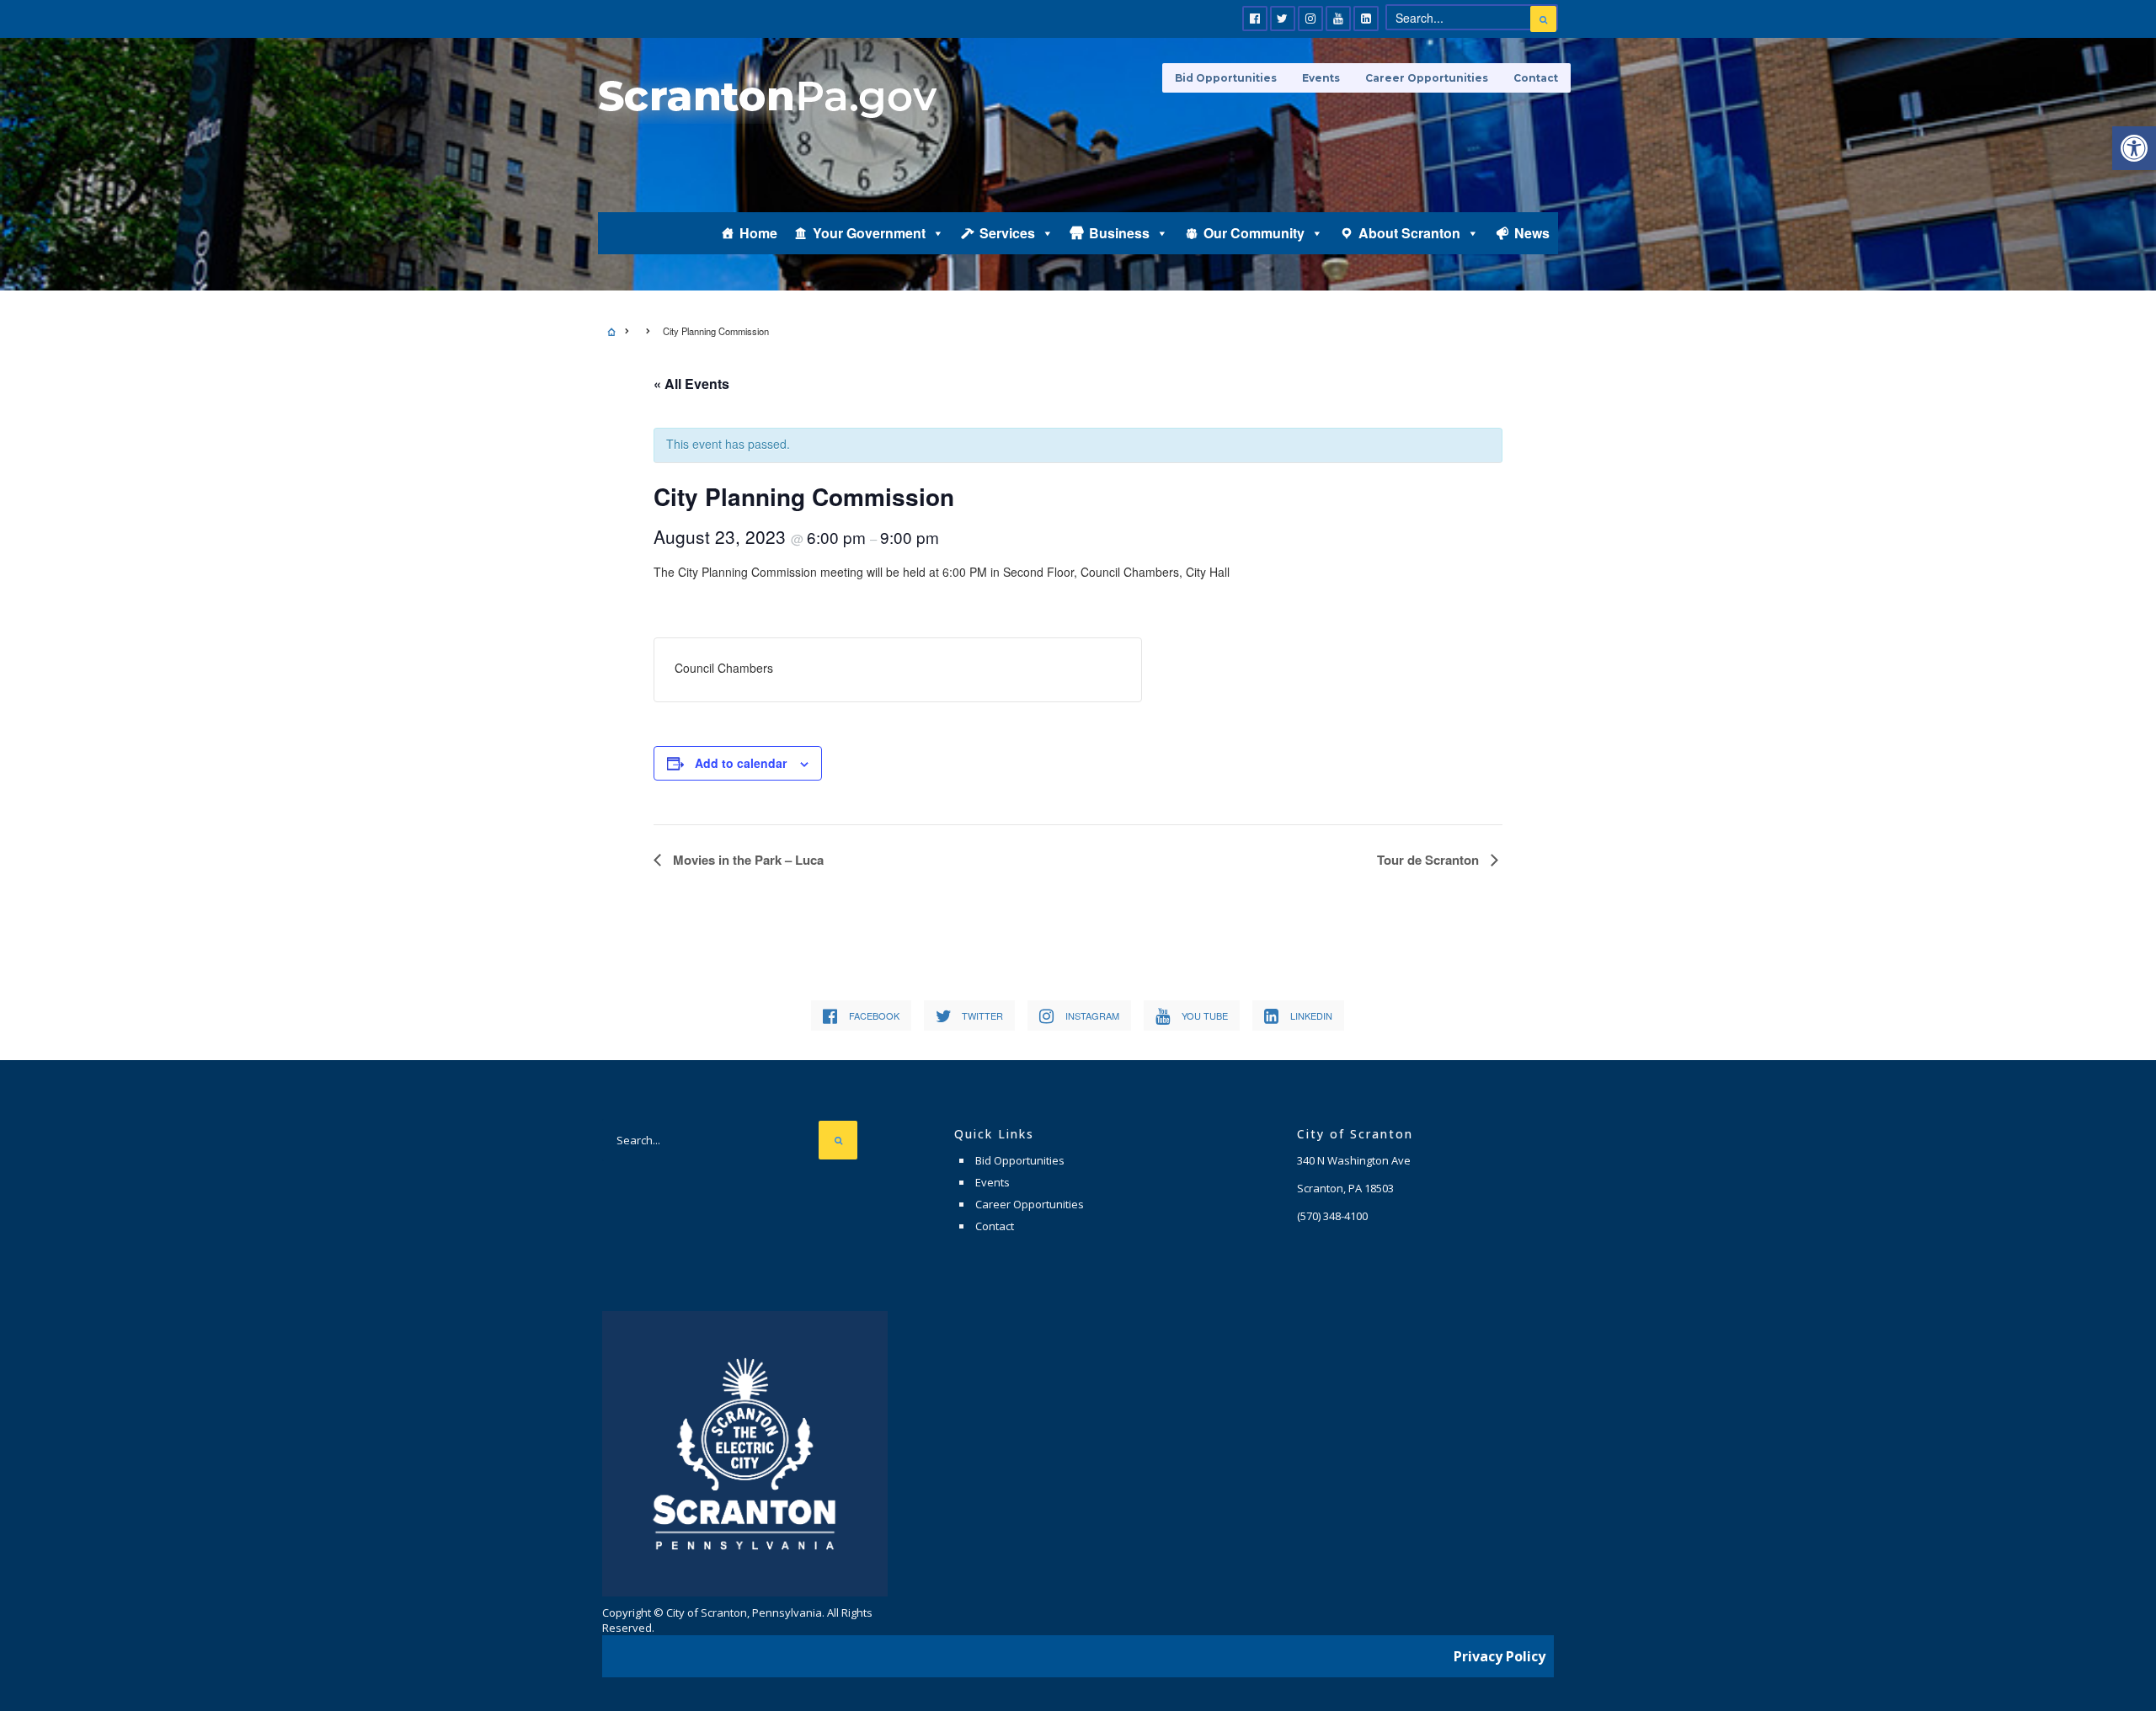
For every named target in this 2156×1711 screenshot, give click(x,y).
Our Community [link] (1254, 233)
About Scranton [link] (1409, 233)
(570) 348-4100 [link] (1332, 1216)
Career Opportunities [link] (1427, 78)
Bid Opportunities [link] (1226, 78)
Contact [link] (1536, 78)
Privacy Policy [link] (1500, 1656)
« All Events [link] (691, 384)
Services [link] (1007, 233)
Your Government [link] (869, 233)
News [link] (1532, 233)
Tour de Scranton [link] (1430, 860)
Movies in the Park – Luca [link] (747, 860)
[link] (2134, 148)
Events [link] (1321, 78)
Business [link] (1119, 233)
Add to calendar (741, 763)
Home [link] (758, 233)
